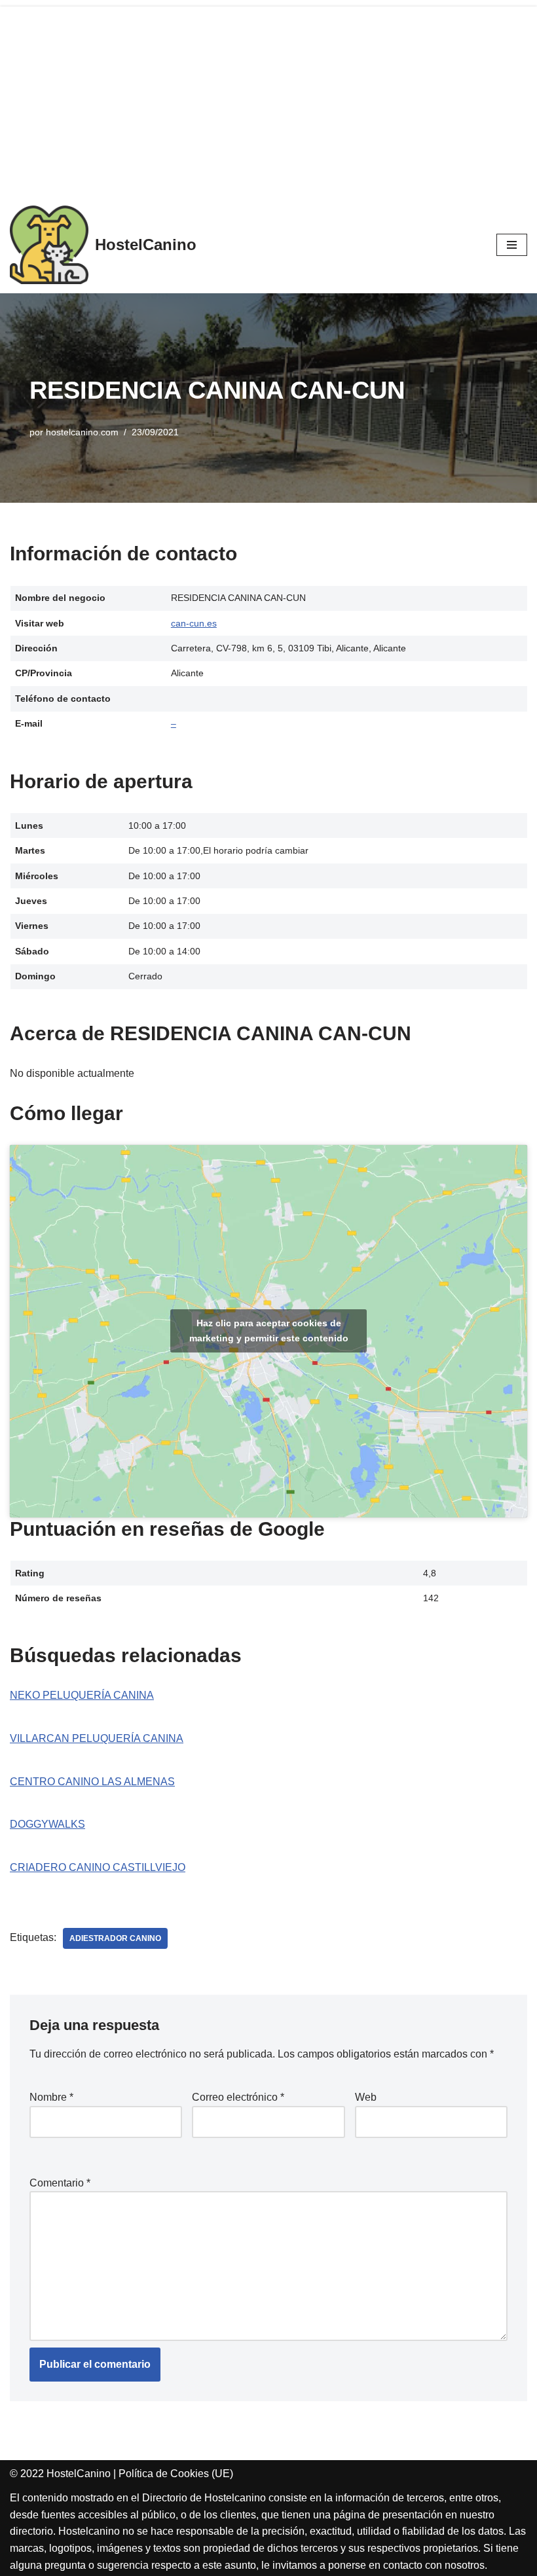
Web (366, 2097)
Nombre (51, 2097)
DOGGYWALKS (47, 1824)
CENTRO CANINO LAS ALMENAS (92, 1782)
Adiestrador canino (115, 1938)
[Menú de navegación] (512, 245)
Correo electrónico (238, 2097)
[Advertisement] (268, 98)
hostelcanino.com (82, 432)
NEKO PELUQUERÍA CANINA (82, 1695)
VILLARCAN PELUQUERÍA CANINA (97, 1738)
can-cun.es (194, 623)
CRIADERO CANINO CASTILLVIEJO (98, 1867)
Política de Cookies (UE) (176, 2474)
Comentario (60, 2183)
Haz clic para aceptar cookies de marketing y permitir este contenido (269, 1331)
